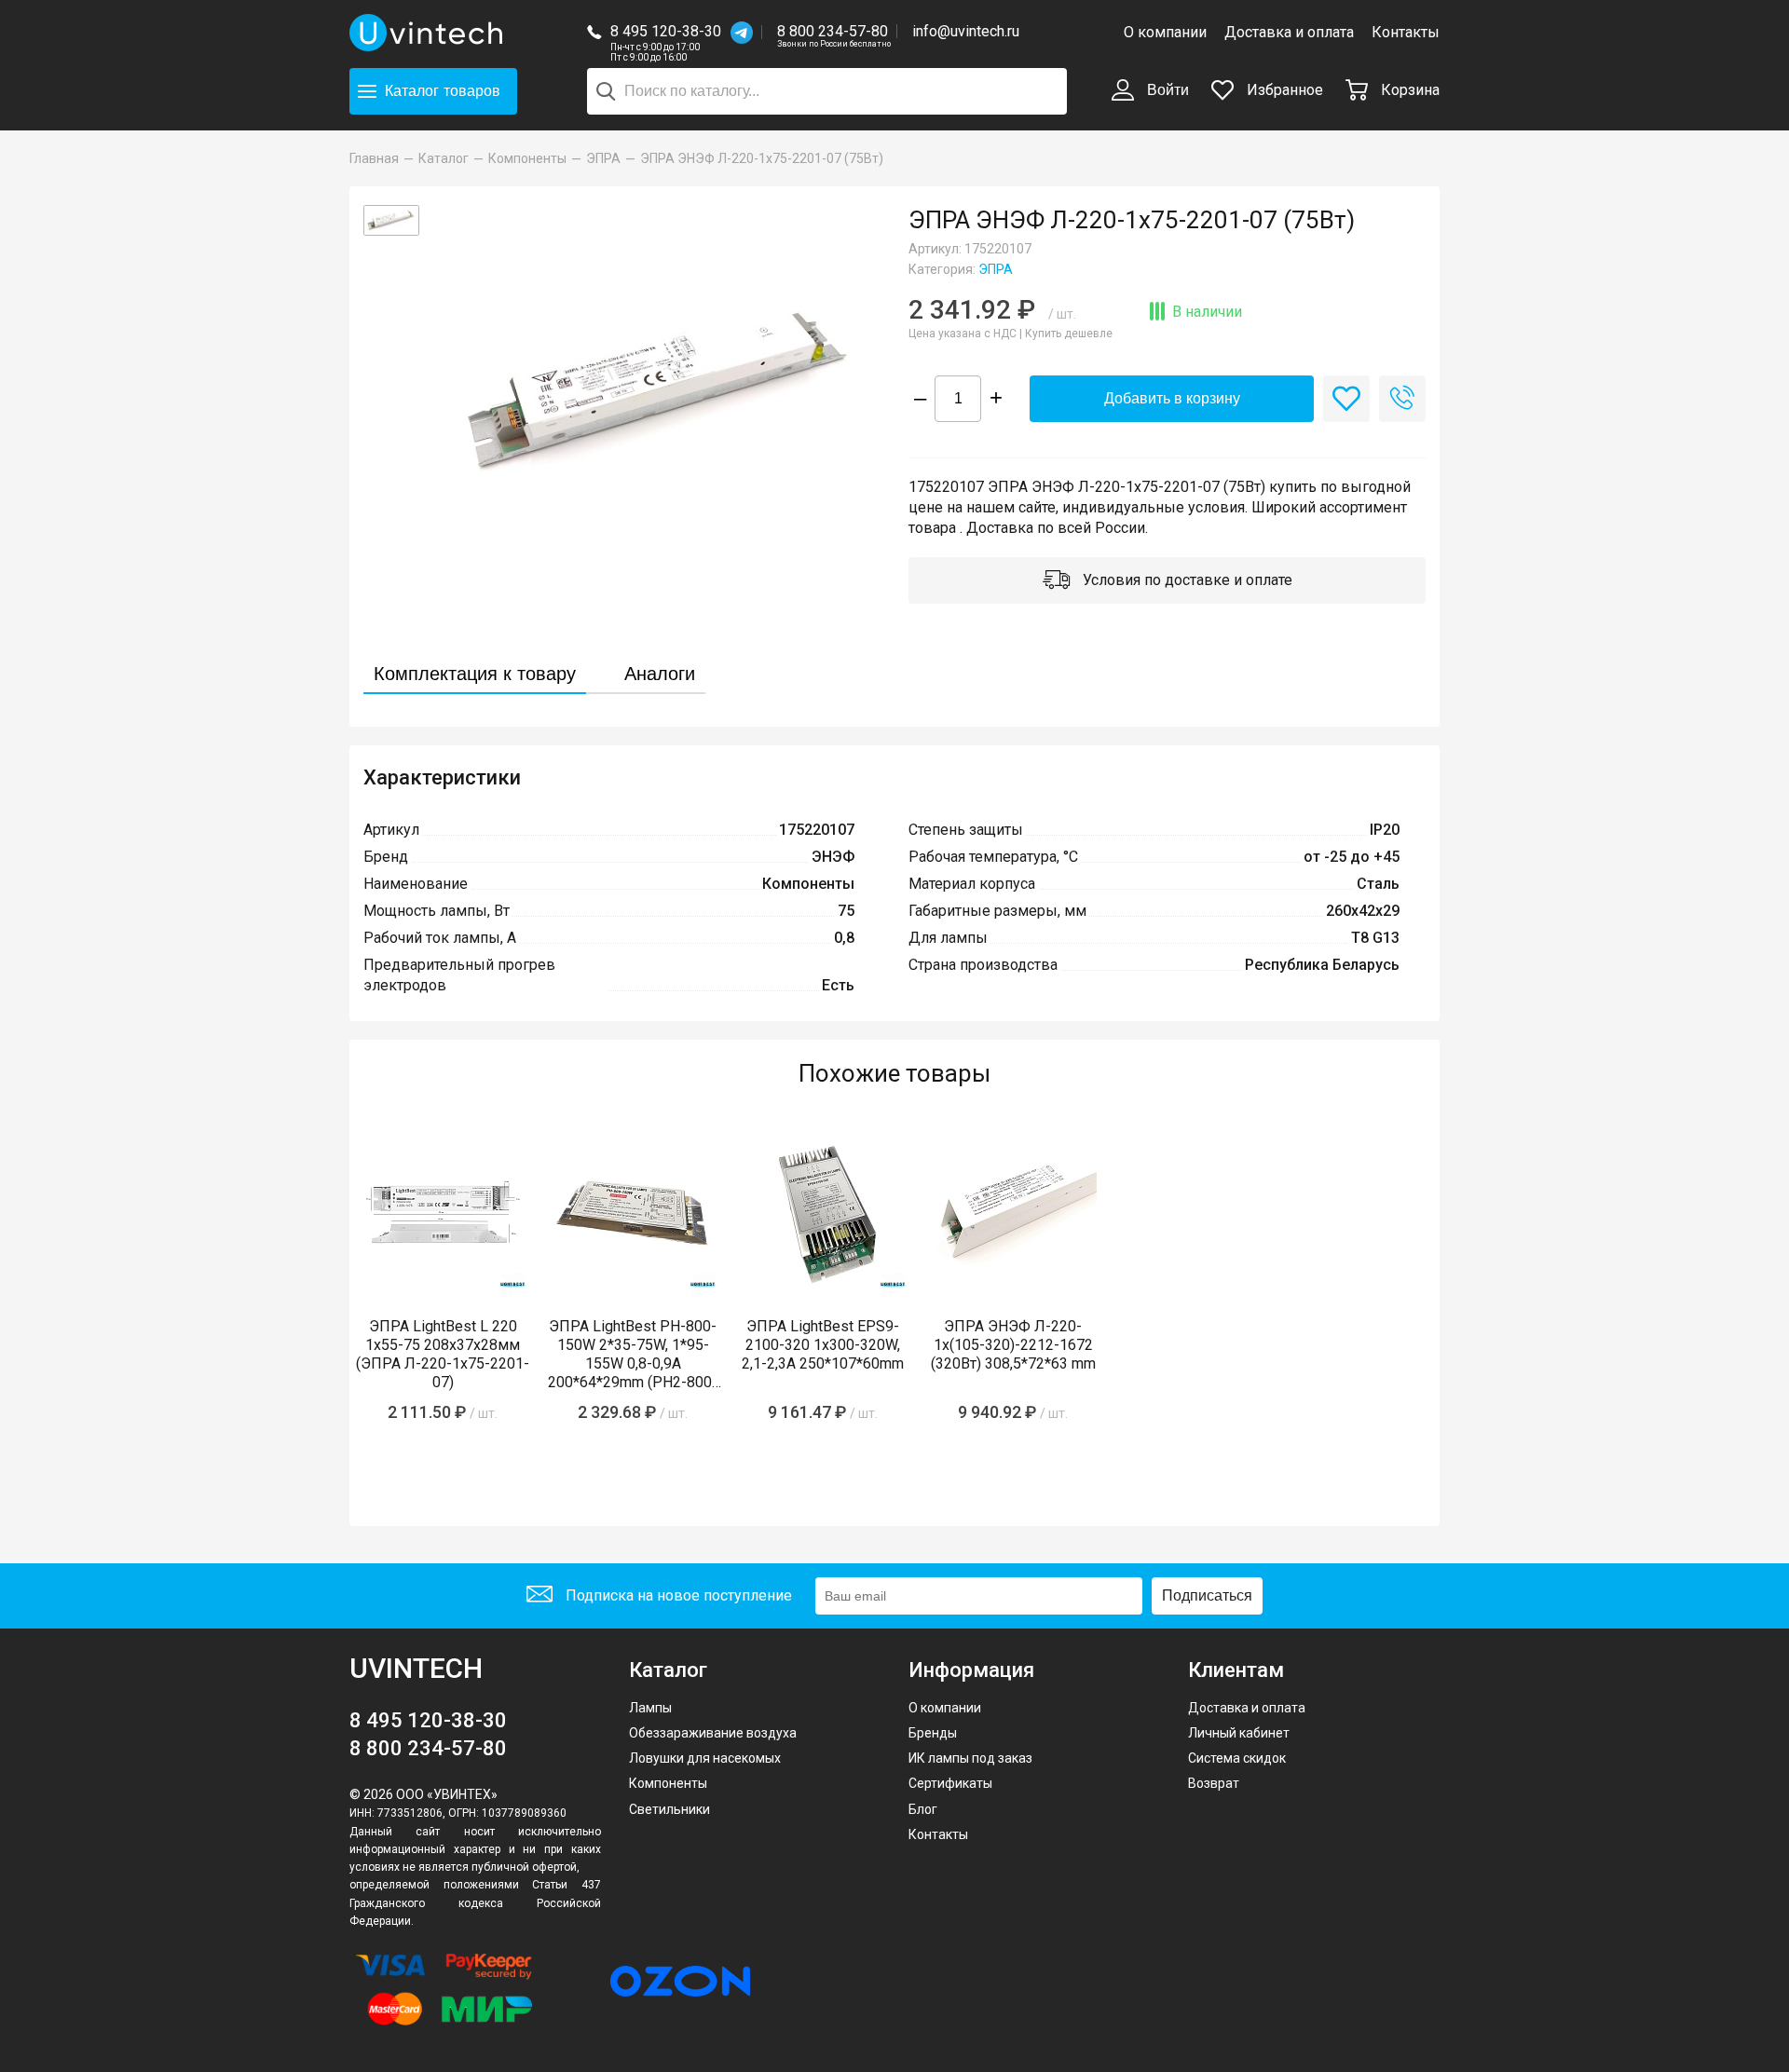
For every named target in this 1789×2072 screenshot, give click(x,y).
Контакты (1406, 32)
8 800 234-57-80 (834, 32)
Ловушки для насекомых (705, 1758)
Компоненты (668, 1783)
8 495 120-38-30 (666, 31)
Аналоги (660, 674)
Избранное (1283, 90)
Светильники (669, 1809)
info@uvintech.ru (966, 31)
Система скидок (1237, 1758)
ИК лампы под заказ (970, 1758)
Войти (1166, 90)
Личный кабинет (1239, 1733)
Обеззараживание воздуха (713, 1733)
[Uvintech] (429, 33)
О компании (1165, 32)
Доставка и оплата (1289, 32)
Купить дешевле (1069, 334)
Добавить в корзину (1172, 398)
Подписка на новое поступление (677, 1595)
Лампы (650, 1708)
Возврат (1214, 1783)
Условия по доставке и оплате (1186, 580)
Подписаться (1207, 1595)
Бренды (933, 1733)
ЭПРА (996, 269)
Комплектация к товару (475, 674)
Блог (923, 1809)
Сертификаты (950, 1783)
